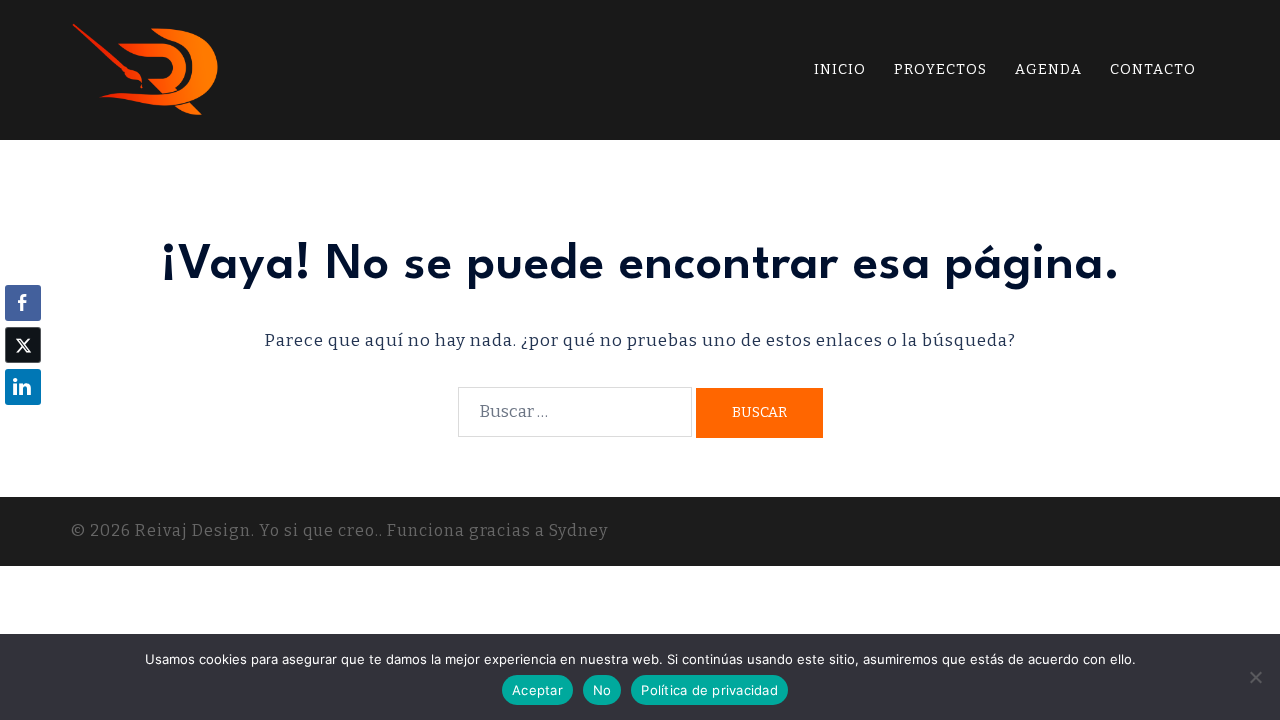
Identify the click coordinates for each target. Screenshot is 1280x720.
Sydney (578, 530)
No (602, 690)
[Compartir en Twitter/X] (23, 345)
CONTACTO (1153, 69)
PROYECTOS (940, 69)
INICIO (840, 69)
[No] (1255, 677)
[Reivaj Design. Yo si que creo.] (146, 68)
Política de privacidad (709, 690)
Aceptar (537, 690)
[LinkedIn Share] (23, 387)
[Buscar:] (575, 412)
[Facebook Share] (23, 303)
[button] (23, 426)
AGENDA (1048, 69)
